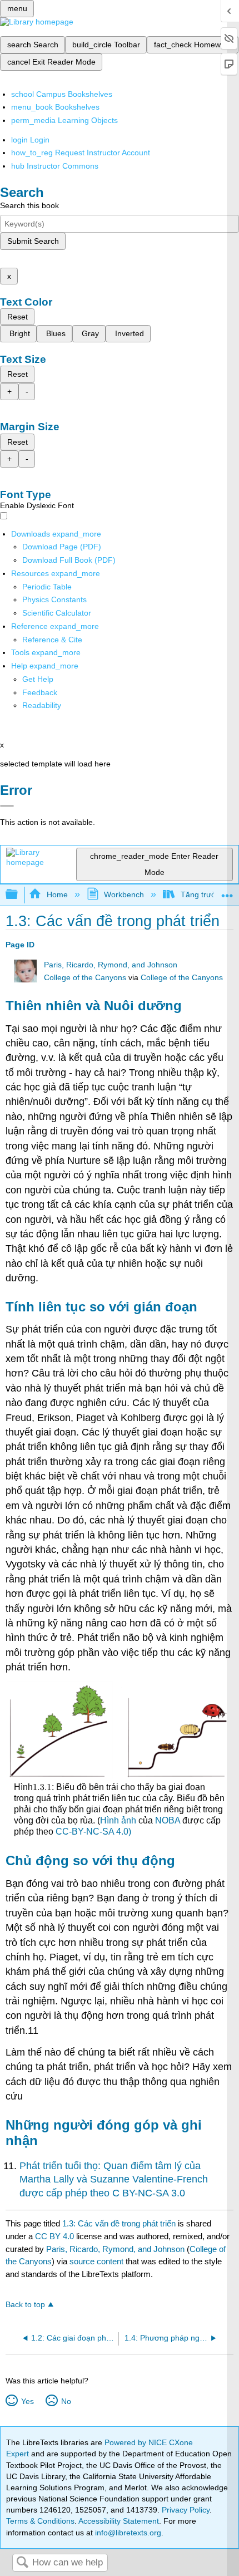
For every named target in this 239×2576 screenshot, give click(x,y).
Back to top (25, 2305)
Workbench (124, 894)
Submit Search (33, 241)
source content (96, 2261)
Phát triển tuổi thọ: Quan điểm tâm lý (101, 2166)
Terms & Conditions (40, 2521)
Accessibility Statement (119, 2521)
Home (57, 894)
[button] (40, 692)
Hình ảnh (118, 1820)
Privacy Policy (186, 2510)
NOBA (168, 1820)
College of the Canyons (85, 978)
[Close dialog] (7, 806)
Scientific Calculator (57, 613)
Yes (27, 2401)
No (66, 2401)
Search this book (29, 205)
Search (22, 2563)
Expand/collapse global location (227, 891)
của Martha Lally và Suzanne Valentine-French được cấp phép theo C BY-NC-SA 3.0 (114, 2179)
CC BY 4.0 (54, 2236)
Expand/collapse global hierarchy (19, 895)
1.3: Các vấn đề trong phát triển (119, 2223)
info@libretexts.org (127, 2533)
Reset (18, 317)
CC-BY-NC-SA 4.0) (93, 1832)
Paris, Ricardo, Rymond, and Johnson (111, 965)
